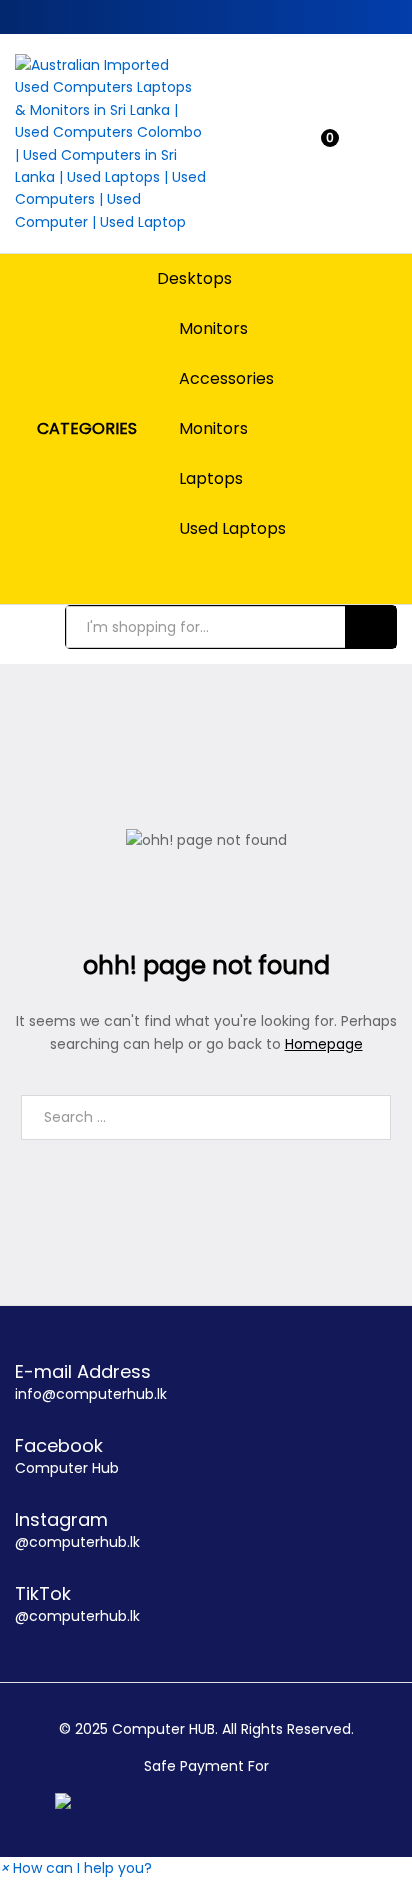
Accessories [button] (226, 379)
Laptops (211, 479)
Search (370, 627)
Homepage (324, 1044)
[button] (76, 1868)
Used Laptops (232, 529)
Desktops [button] (194, 279)
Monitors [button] (213, 329)
